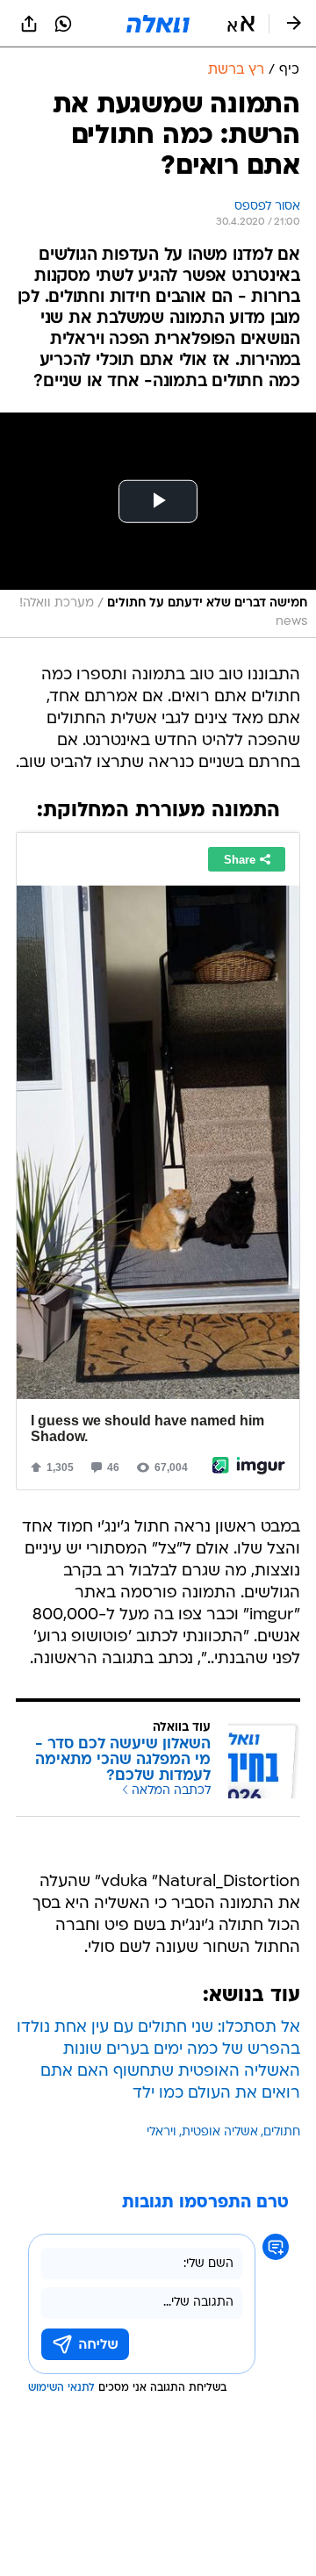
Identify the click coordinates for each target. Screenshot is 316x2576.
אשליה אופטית (220, 2132)
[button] (241, 24)
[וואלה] (158, 24)
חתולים (282, 2132)
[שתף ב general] (29, 24)
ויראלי (162, 2132)
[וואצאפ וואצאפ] (63, 24)
